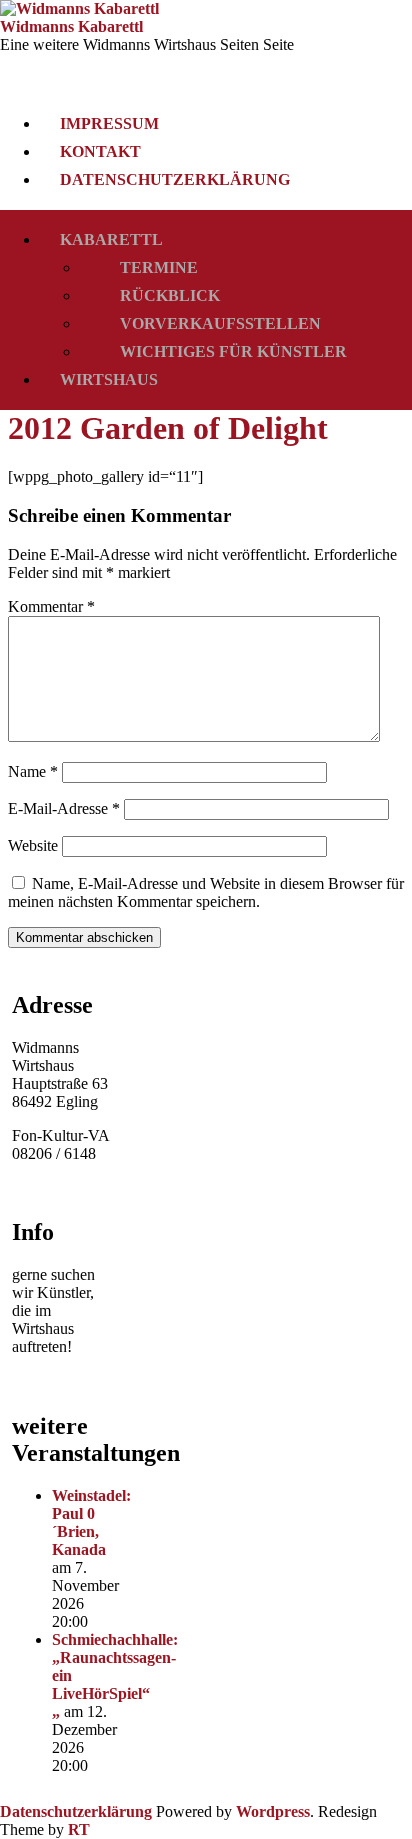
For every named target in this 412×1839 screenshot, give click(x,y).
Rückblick (170, 295)
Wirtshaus (109, 379)
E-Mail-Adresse (64, 808)
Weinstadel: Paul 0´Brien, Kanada (91, 1522)
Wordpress (273, 1811)
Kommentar (51, 606)
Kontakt (100, 151)
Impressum (109, 123)
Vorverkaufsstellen (220, 323)
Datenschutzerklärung (175, 179)
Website (33, 845)
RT (79, 1829)
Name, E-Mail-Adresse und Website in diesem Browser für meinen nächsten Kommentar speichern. (206, 892)
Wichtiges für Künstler (233, 351)
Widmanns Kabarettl (71, 26)
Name (33, 771)
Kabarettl (111, 239)
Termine (159, 267)
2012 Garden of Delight (168, 428)
